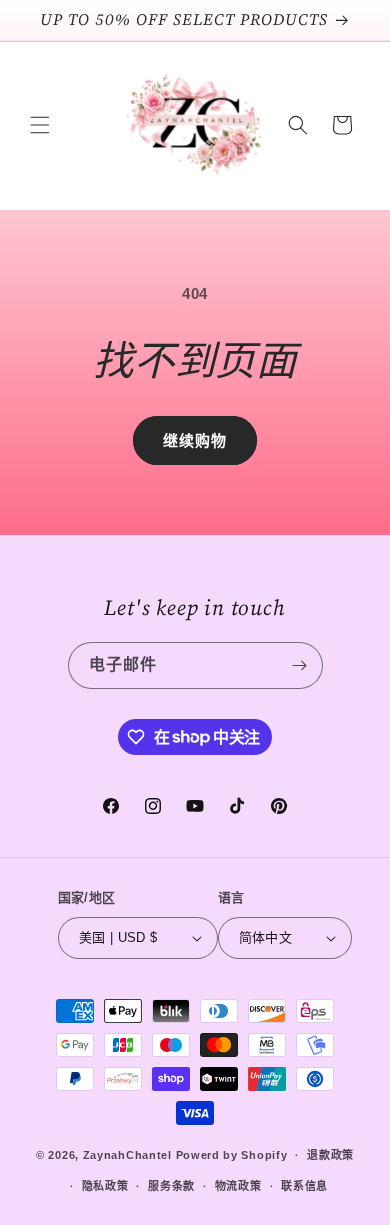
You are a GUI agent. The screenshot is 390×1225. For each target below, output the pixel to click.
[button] (40, 125)
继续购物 (195, 440)
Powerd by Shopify (232, 1155)
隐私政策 (105, 1186)
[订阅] (300, 665)
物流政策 (238, 1186)
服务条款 (171, 1186)
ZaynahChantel (127, 1155)
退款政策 (330, 1155)
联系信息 (304, 1186)
